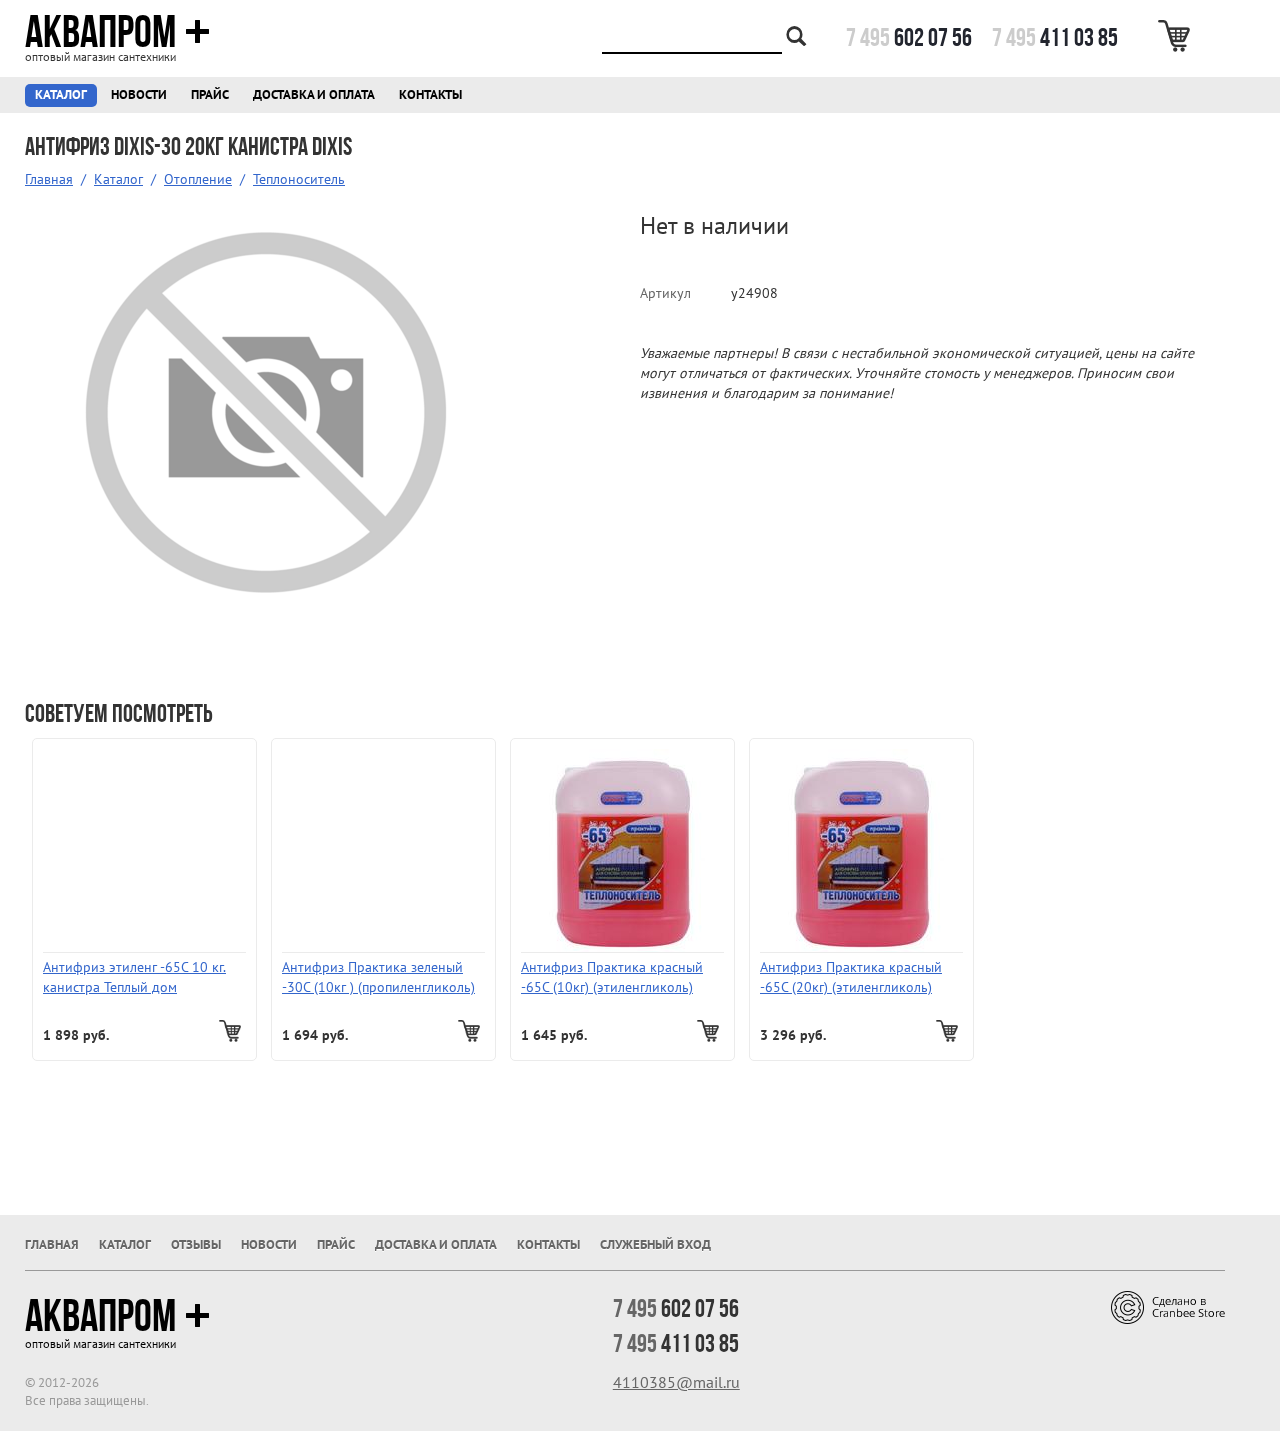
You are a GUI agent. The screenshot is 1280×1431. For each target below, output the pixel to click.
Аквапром (100, 32)
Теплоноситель (299, 179)
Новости (139, 95)
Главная (49, 179)
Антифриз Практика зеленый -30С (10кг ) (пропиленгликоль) (378, 977)
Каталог (61, 95)
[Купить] (232, 1031)
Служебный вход (655, 1245)
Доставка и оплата (314, 95)
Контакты (430, 95)
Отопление (198, 179)
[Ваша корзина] (1177, 36)
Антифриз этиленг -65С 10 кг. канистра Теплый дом (134, 977)
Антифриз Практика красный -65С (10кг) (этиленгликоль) (612, 977)
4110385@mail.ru (676, 1383)
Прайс (210, 95)
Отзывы (196, 1245)
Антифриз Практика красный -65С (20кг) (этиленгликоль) (851, 977)
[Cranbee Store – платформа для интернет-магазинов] (1168, 1306)
